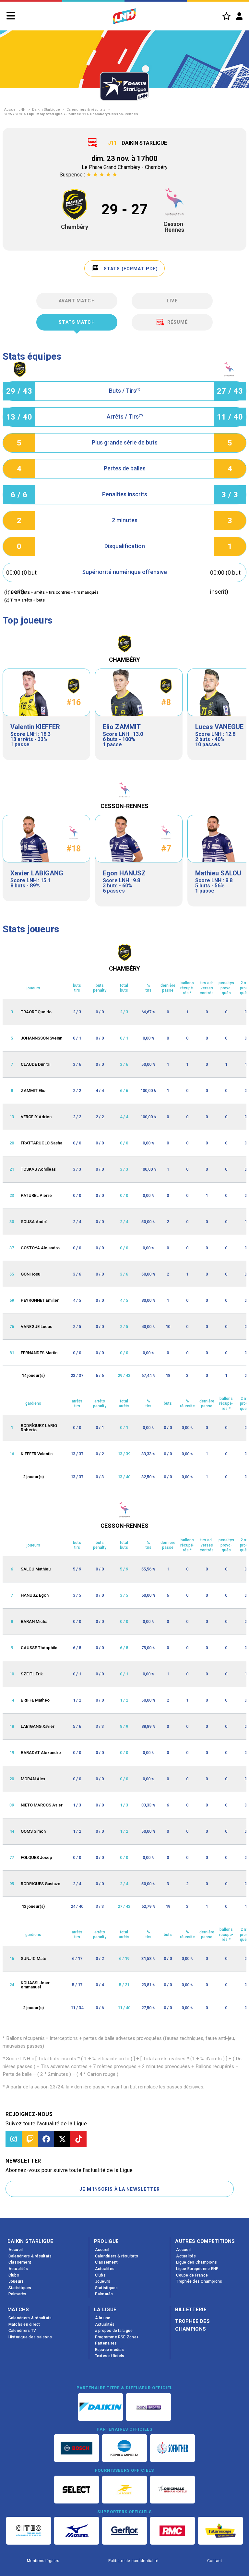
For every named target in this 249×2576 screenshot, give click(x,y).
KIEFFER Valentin (37, 1454)
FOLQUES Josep (36, 1857)
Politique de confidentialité (133, 2561)
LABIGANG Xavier (38, 1726)
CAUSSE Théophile (39, 1648)
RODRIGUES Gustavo (41, 1884)
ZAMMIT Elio (33, 1091)
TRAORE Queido (36, 1012)
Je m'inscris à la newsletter (120, 2189)
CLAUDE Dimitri (36, 1064)
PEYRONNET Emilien (40, 1300)
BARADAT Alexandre (41, 1753)
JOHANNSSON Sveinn (41, 1038)
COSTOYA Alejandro (40, 1248)
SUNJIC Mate (34, 1958)
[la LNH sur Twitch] (30, 2139)
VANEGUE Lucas (36, 1327)
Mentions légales (43, 2561)
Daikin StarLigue (46, 110)
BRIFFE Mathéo (35, 1700)
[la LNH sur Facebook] (46, 2139)
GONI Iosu (30, 1274)
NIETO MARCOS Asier (42, 1805)
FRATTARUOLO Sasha (41, 1143)
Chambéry (75, 227)
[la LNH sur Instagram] (14, 2139)
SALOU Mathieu (36, 1569)
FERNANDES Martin (39, 1353)
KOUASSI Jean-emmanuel (36, 1985)
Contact (215, 2561)
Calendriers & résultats (86, 110)
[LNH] (124, 16)
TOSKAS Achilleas (38, 1169)
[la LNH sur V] (62, 2139)
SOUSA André (34, 1222)
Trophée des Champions (192, 2325)
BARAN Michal (35, 1621)
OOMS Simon (33, 1831)
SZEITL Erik (32, 1674)
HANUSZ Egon (35, 1595)
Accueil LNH (15, 110)
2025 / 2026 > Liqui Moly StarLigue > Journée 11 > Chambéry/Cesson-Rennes (71, 114)
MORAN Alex (33, 1779)
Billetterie (191, 2310)
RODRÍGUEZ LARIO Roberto (39, 1428)
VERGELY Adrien (36, 1117)
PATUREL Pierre (36, 1195)
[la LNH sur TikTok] (78, 2139)
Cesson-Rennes (174, 227)
